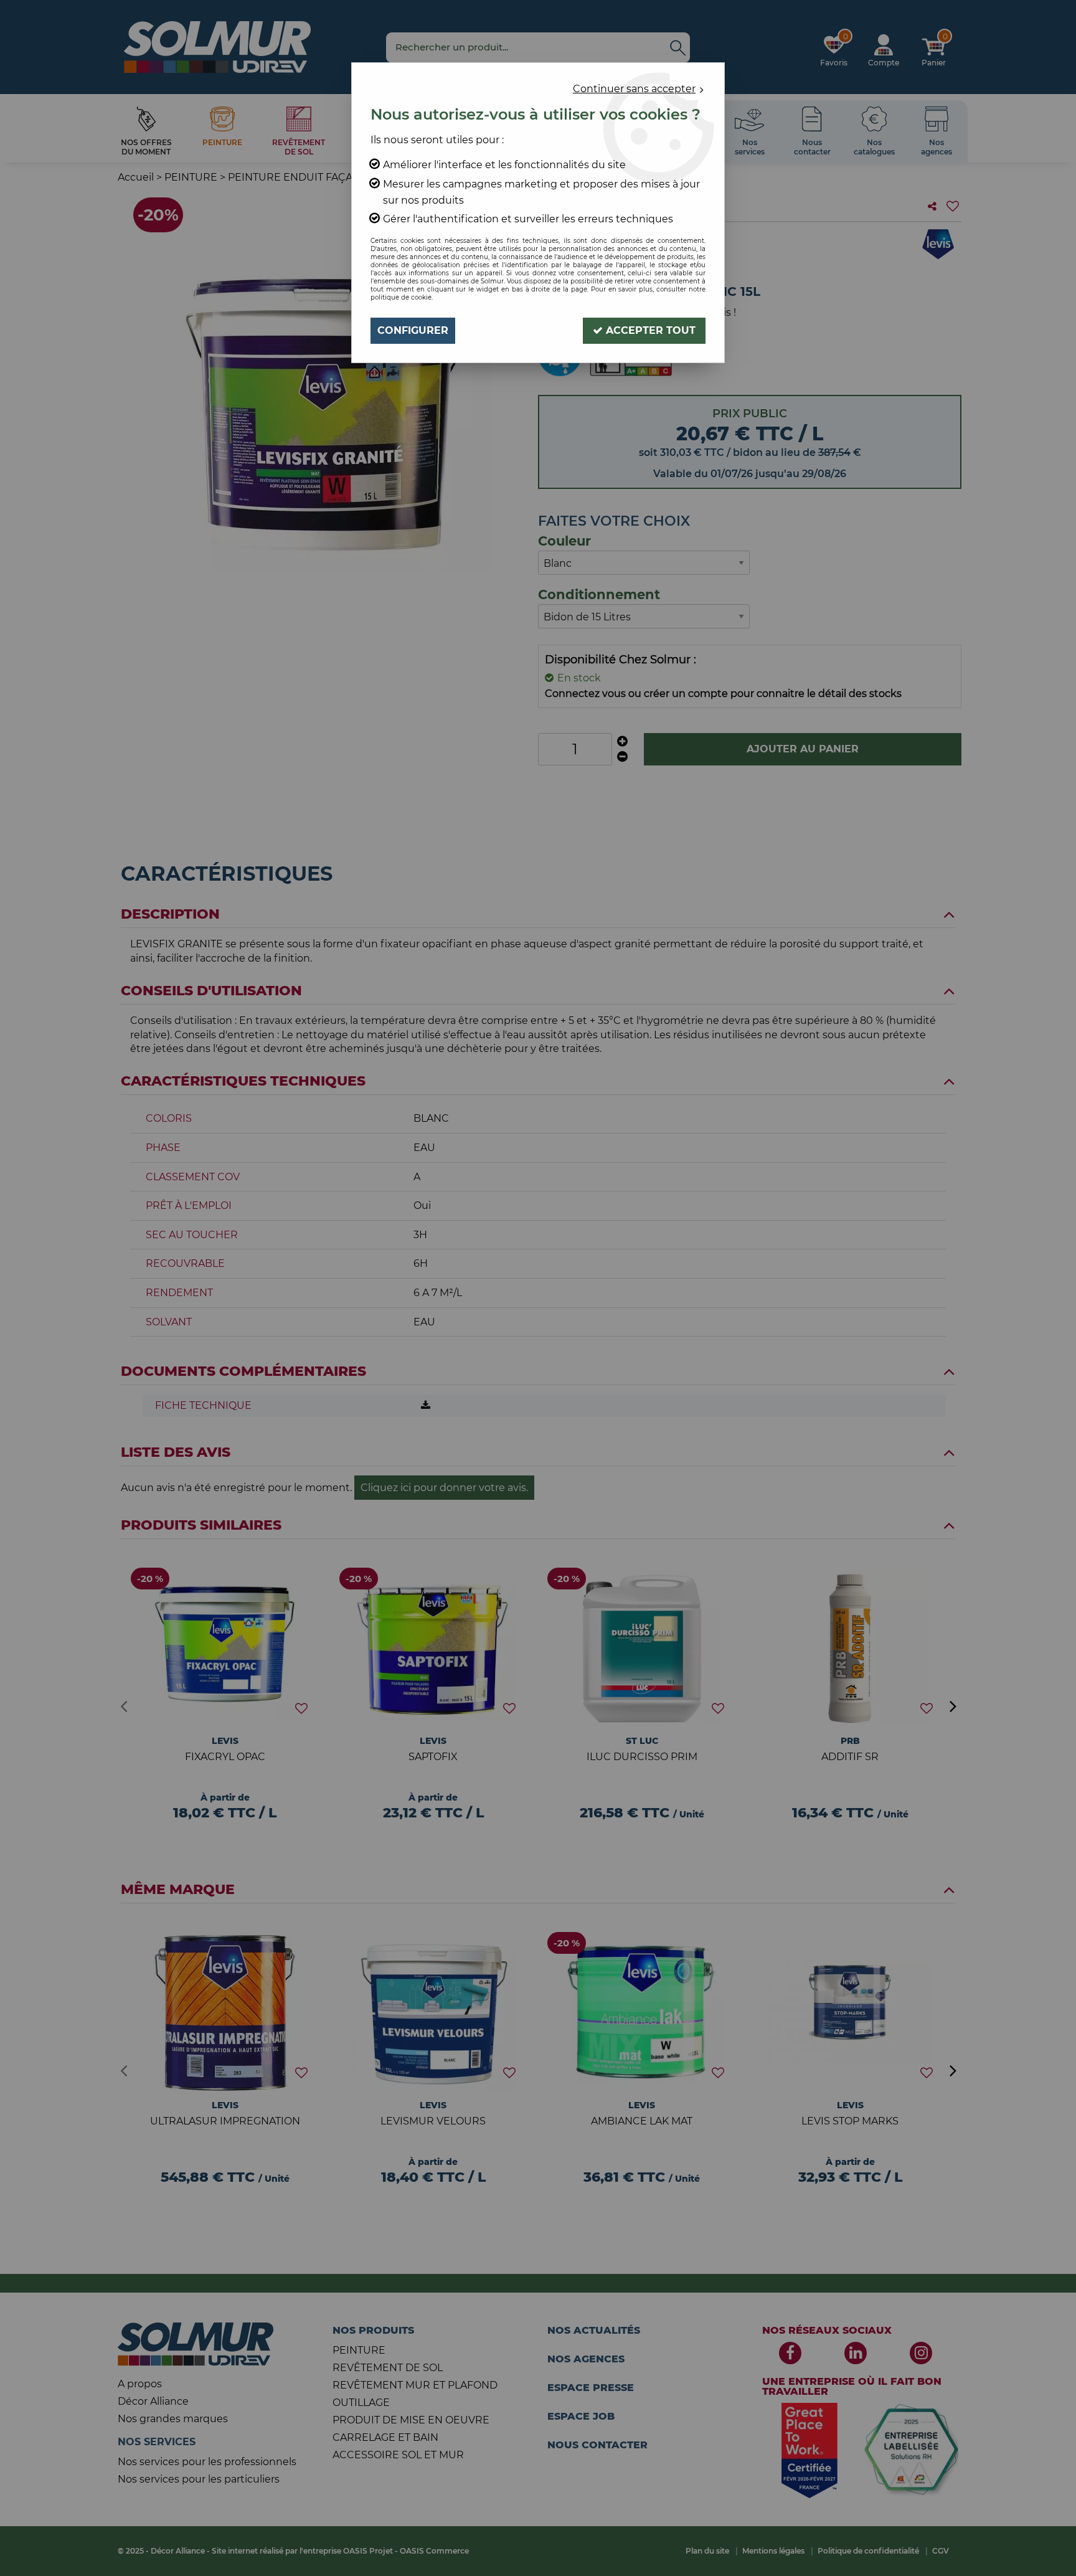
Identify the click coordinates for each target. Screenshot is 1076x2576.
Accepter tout (649, 330)
